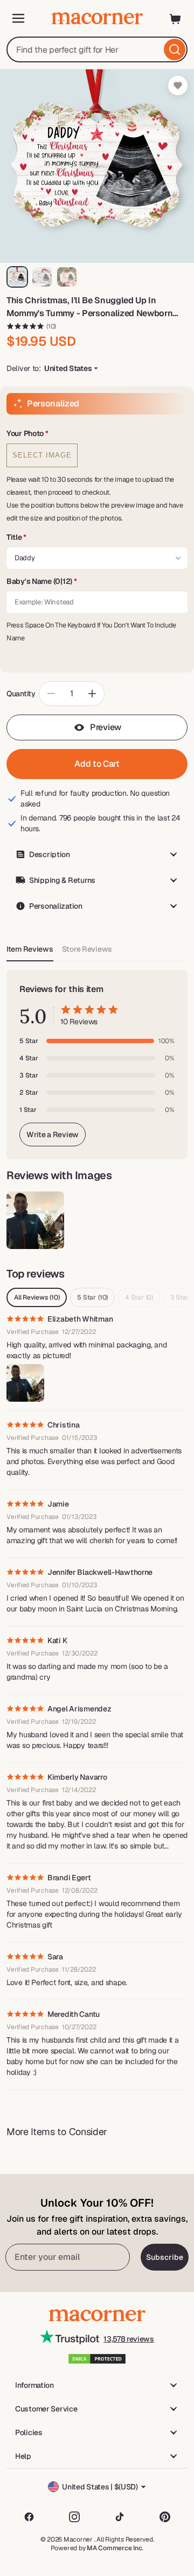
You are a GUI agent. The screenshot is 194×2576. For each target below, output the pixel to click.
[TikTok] (120, 2517)
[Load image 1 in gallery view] (17, 277)
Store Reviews (87, 949)
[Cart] (176, 18)
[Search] (175, 49)
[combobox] (97, 49)
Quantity (21, 694)
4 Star (139, 1297)
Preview (106, 727)
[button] (97, 434)
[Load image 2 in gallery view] (42, 277)
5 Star (92, 1297)
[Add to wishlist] (178, 85)
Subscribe (165, 2257)
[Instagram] (74, 2517)
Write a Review (53, 1134)
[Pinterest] (165, 2517)
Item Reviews (30, 949)
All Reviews (37, 1297)
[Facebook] (29, 2517)
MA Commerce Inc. (115, 2548)
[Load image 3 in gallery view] (67, 277)
